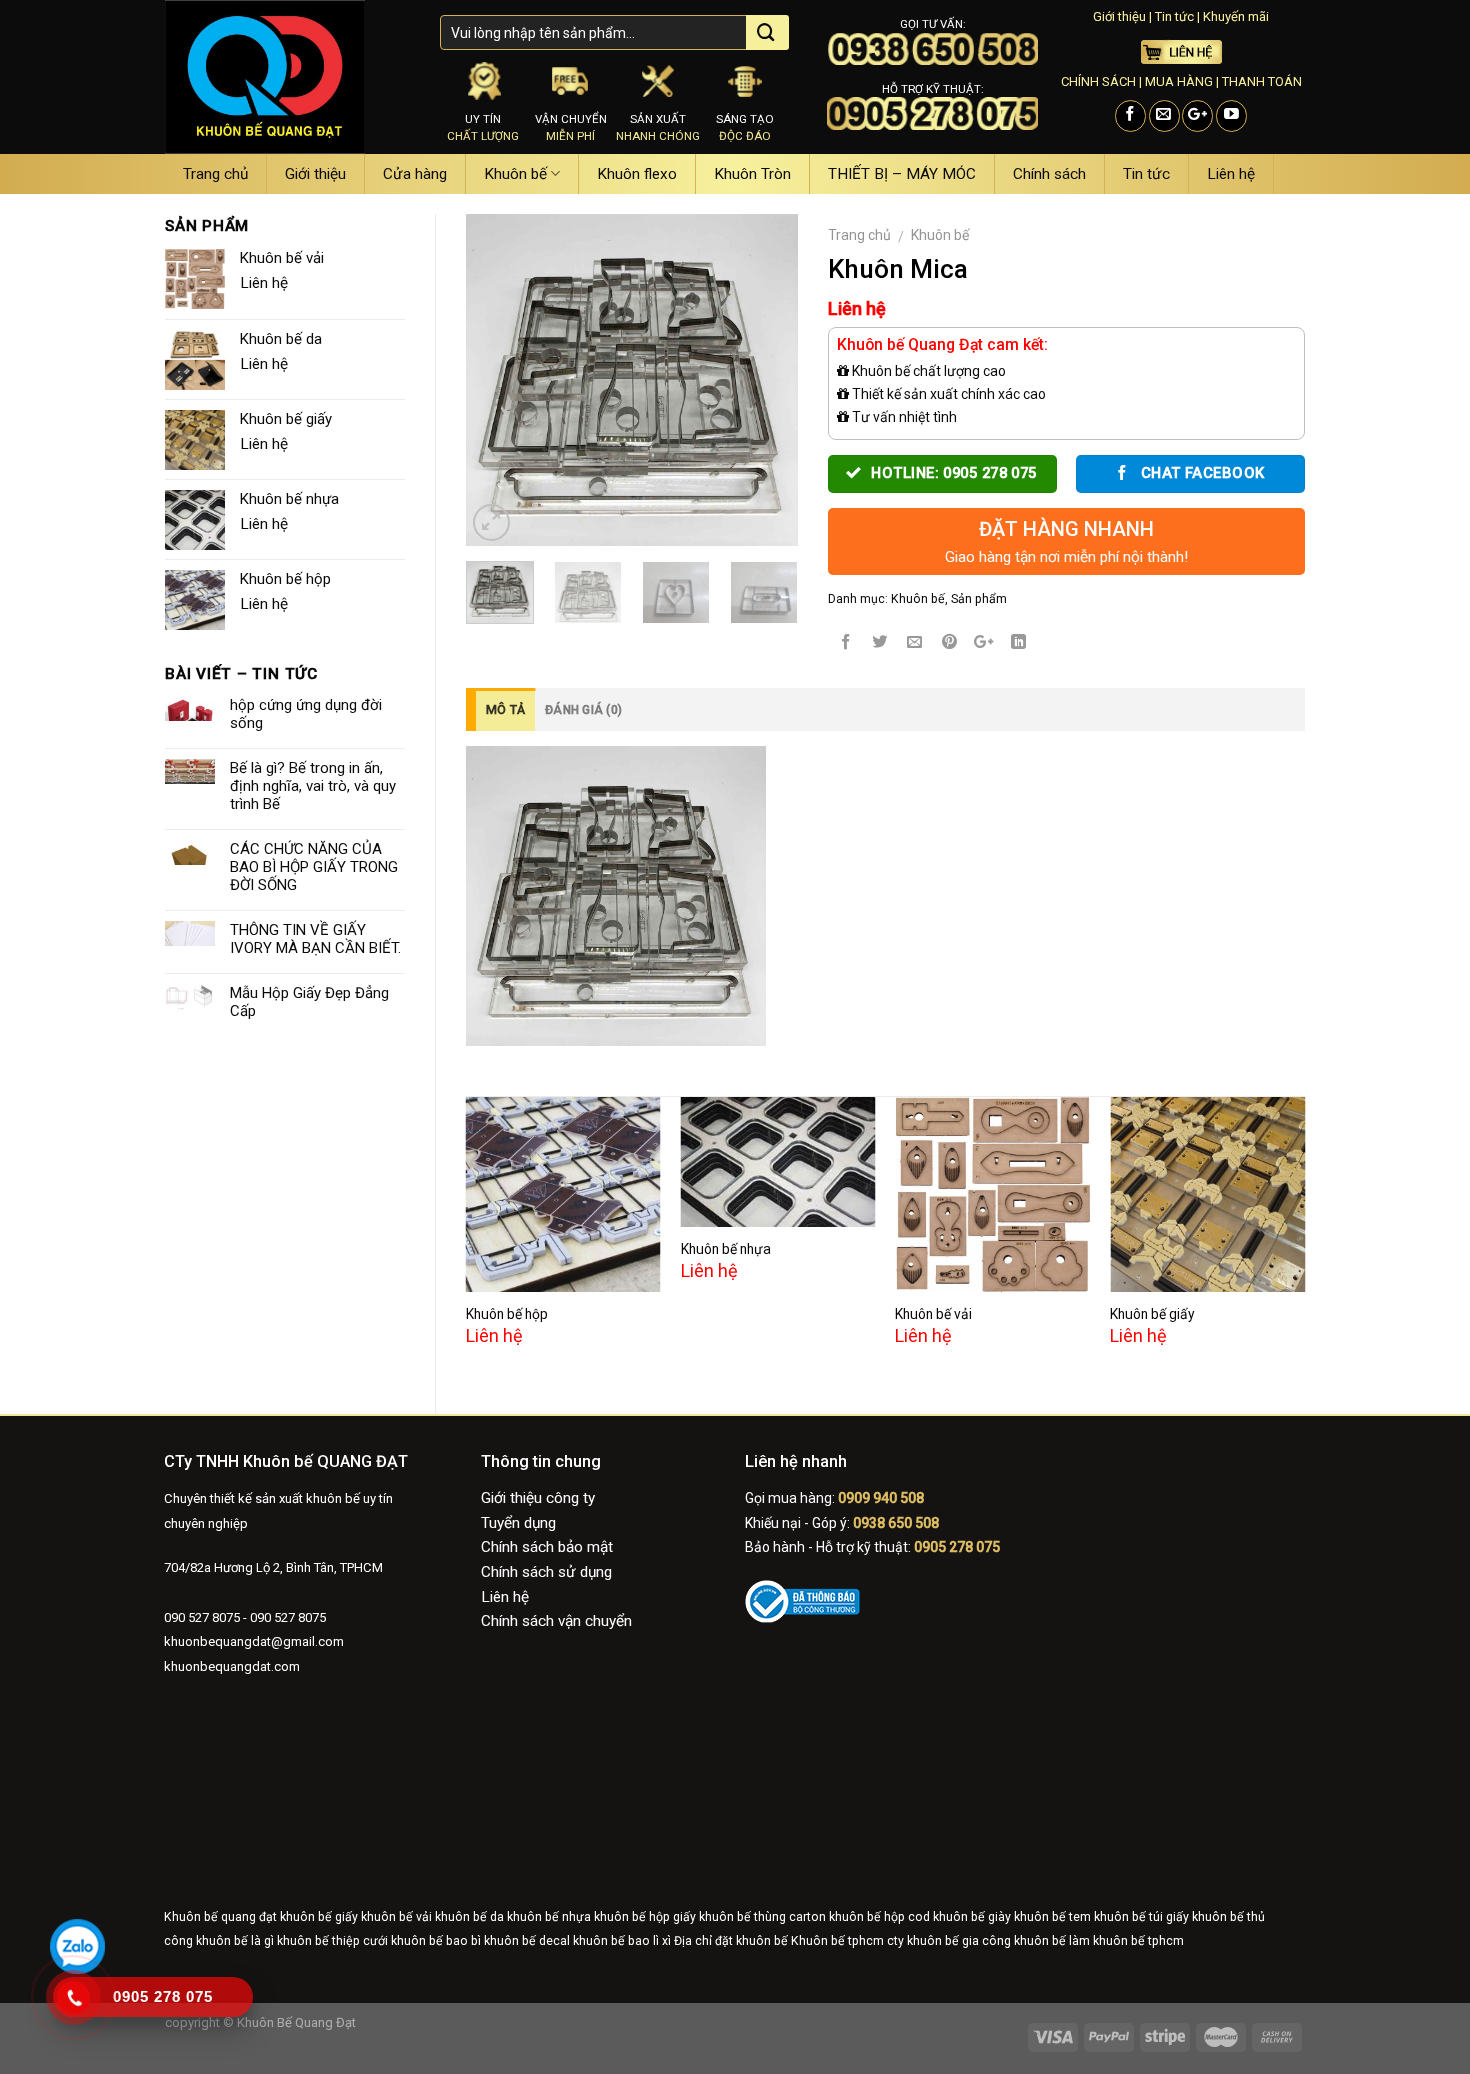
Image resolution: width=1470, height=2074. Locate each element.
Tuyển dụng (518, 1523)
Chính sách (1049, 174)
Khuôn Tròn (752, 174)
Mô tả (505, 710)
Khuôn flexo (637, 174)
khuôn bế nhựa (549, 1917)
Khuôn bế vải (933, 1314)
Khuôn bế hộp (507, 1314)
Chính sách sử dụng (546, 1572)
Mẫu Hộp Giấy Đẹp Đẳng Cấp (309, 1002)
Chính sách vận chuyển (556, 1621)
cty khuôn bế (923, 1941)
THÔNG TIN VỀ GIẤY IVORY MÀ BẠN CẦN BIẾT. (315, 939)
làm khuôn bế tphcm (1126, 1941)
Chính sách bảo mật (547, 1547)
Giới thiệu (1119, 16)
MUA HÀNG (1179, 81)
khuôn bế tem (1052, 1917)
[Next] (766, 380)
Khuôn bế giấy (1152, 1314)
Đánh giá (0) (583, 710)
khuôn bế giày (972, 1917)
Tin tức (1174, 16)
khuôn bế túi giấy (1141, 1917)
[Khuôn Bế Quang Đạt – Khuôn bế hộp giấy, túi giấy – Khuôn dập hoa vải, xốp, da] (287, 77)
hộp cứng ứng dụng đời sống (306, 714)
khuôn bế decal (527, 1941)
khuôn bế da (469, 1917)
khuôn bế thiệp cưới (332, 1941)
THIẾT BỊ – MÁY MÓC (902, 174)
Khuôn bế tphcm (837, 1941)
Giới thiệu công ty (538, 1498)
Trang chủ (215, 174)
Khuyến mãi (1236, 16)
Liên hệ (1231, 174)
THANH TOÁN (1262, 81)
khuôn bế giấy (319, 1917)
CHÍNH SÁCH (1098, 81)
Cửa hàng (415, 174)
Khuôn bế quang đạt (220, 1917)
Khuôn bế (515, 174)
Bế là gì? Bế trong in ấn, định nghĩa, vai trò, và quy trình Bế (313, 786)
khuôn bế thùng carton (762, 1917)
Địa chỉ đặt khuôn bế (731, 1941)
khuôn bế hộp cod (879, 1917)
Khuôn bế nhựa (726, 1249)
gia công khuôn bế (1014, 1941)
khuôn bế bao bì (436, 1941)
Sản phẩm (979, 599)
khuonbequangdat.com (232, 1666)
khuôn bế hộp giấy (645, 1917)
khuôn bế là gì (235, 1941)
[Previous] (498, 380)
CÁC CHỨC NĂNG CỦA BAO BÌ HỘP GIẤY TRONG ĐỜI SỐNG (314, 867)
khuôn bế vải (396, 1917)
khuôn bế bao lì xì (622, 1941)
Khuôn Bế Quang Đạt (295, 2022)
